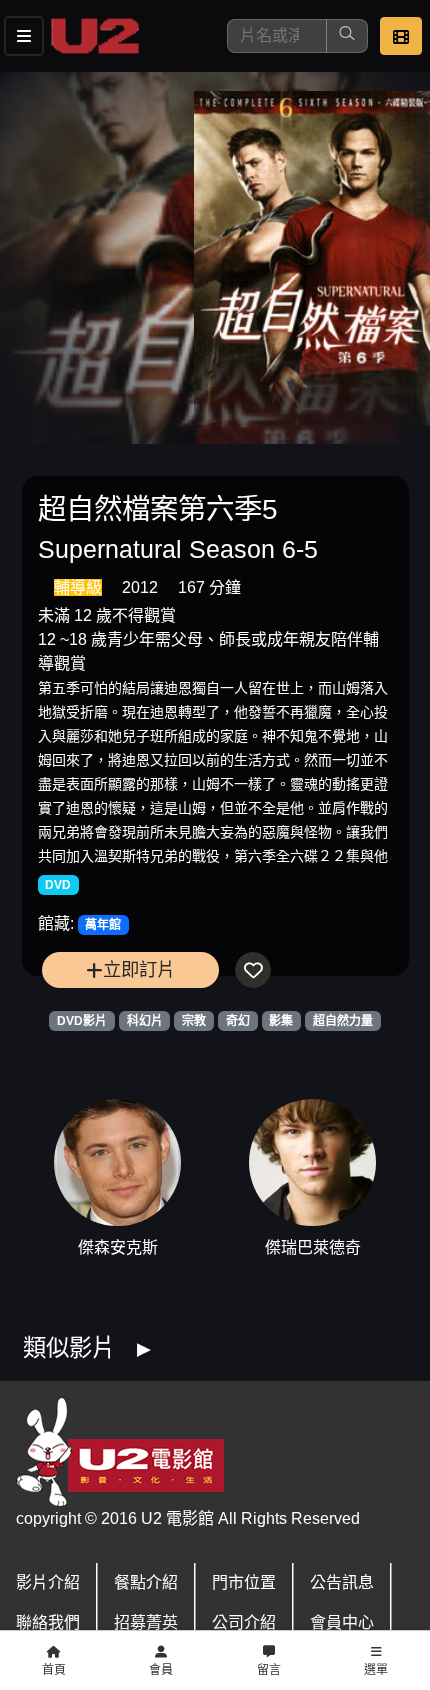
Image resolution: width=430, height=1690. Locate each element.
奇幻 (238, 1021)
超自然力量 (343, 1021)
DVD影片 (82, 1021)
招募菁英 (146, 1622)
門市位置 (244, 1582)
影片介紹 (48, 1582)
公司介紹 (244, 1622)
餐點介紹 (146, 1582)
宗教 (194, 1021)
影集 (281, 1021)
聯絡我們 (48, 1622)
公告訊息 (342, 1582)
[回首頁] (95, 36)
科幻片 (145, 1021)
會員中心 (342, 1622)
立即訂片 (139, 969)
